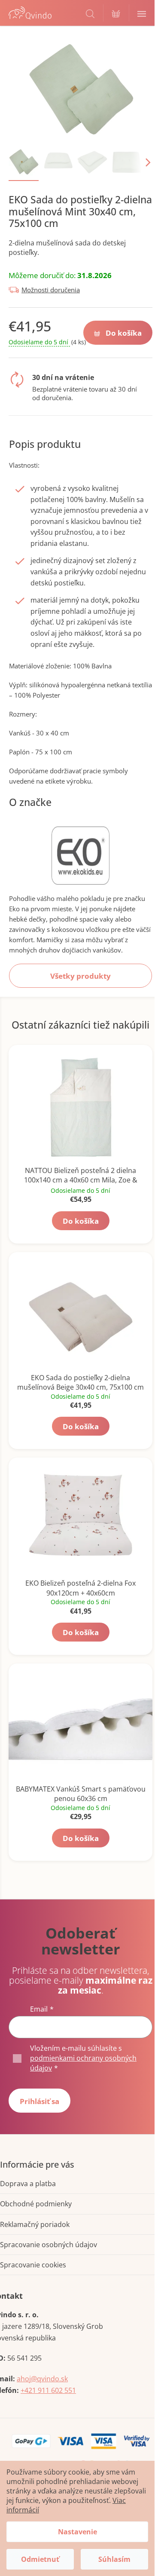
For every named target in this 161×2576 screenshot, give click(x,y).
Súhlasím (114, 2559)
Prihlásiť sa (39, 2101)
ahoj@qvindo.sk (42, 2379)
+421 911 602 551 (48, 2390)
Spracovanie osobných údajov (49, 2245)
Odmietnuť (40, 2559)
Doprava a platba (28, 2184)
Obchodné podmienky (36, 2204)
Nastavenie (77, 2532)
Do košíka (124, 333)
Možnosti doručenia (51, 290)
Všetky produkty (80, 976)
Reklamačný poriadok (35, 2224)
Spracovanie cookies (33, 2265)
